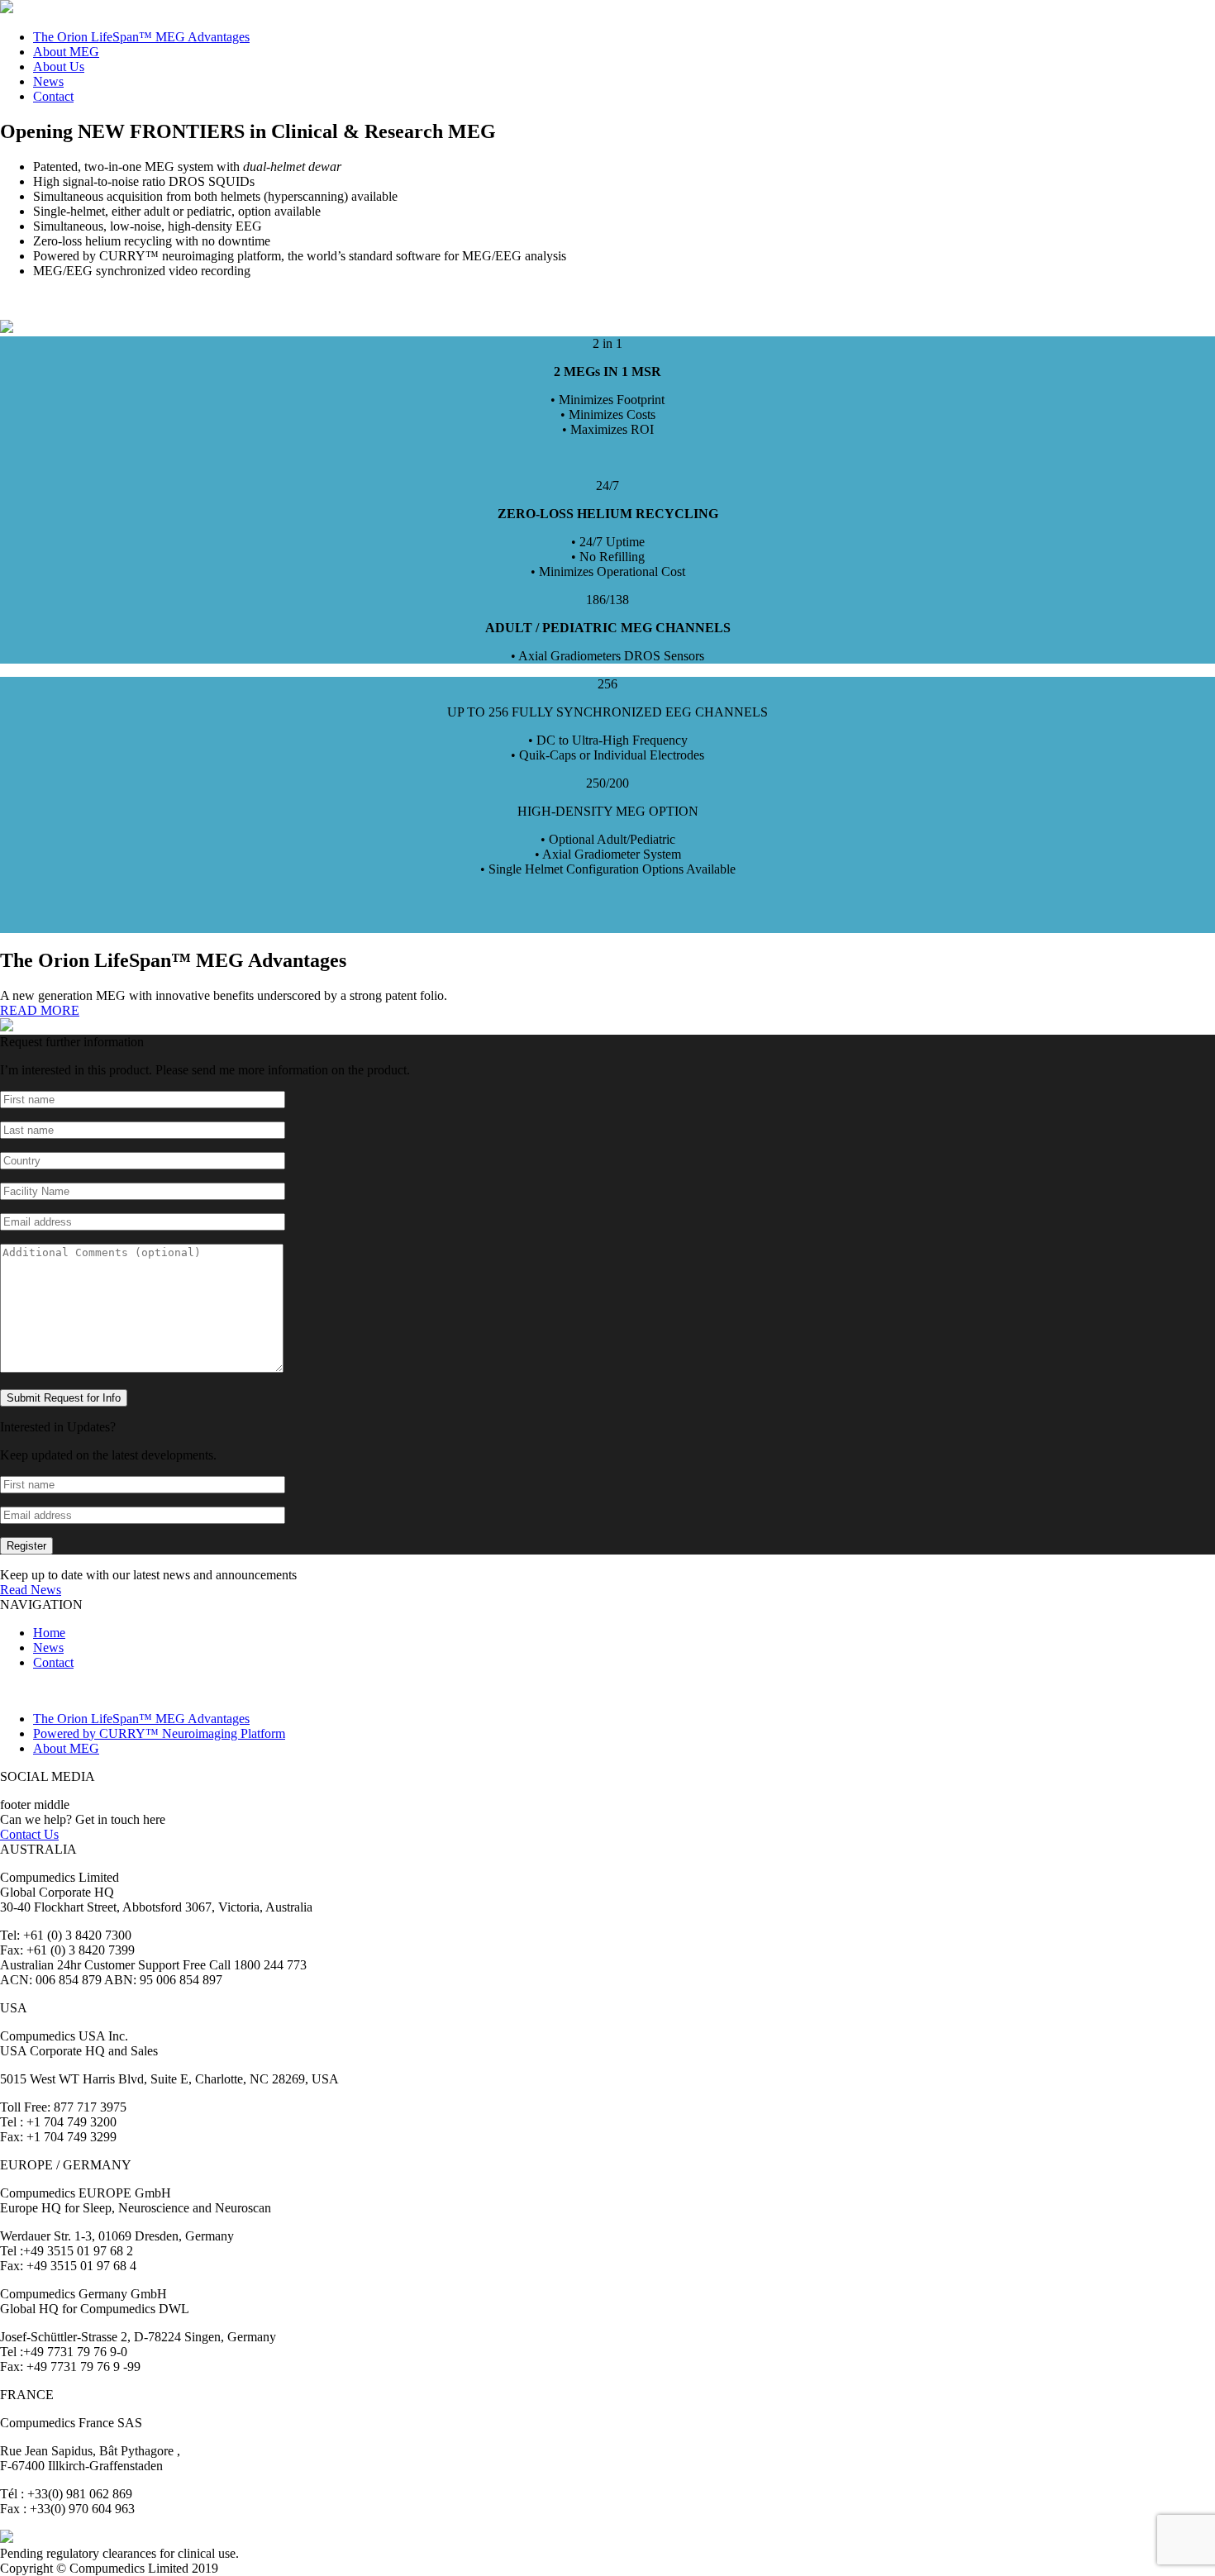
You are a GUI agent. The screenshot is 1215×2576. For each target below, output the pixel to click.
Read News (31, 1590)
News (48, 81)
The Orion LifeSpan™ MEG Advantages (141, 37)
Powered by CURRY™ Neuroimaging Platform (159, 1733)
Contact (53, 96)
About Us (59, 67)
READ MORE (40, 1010)
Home (49, 1633)
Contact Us (29, 1834)
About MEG (66, 52)
